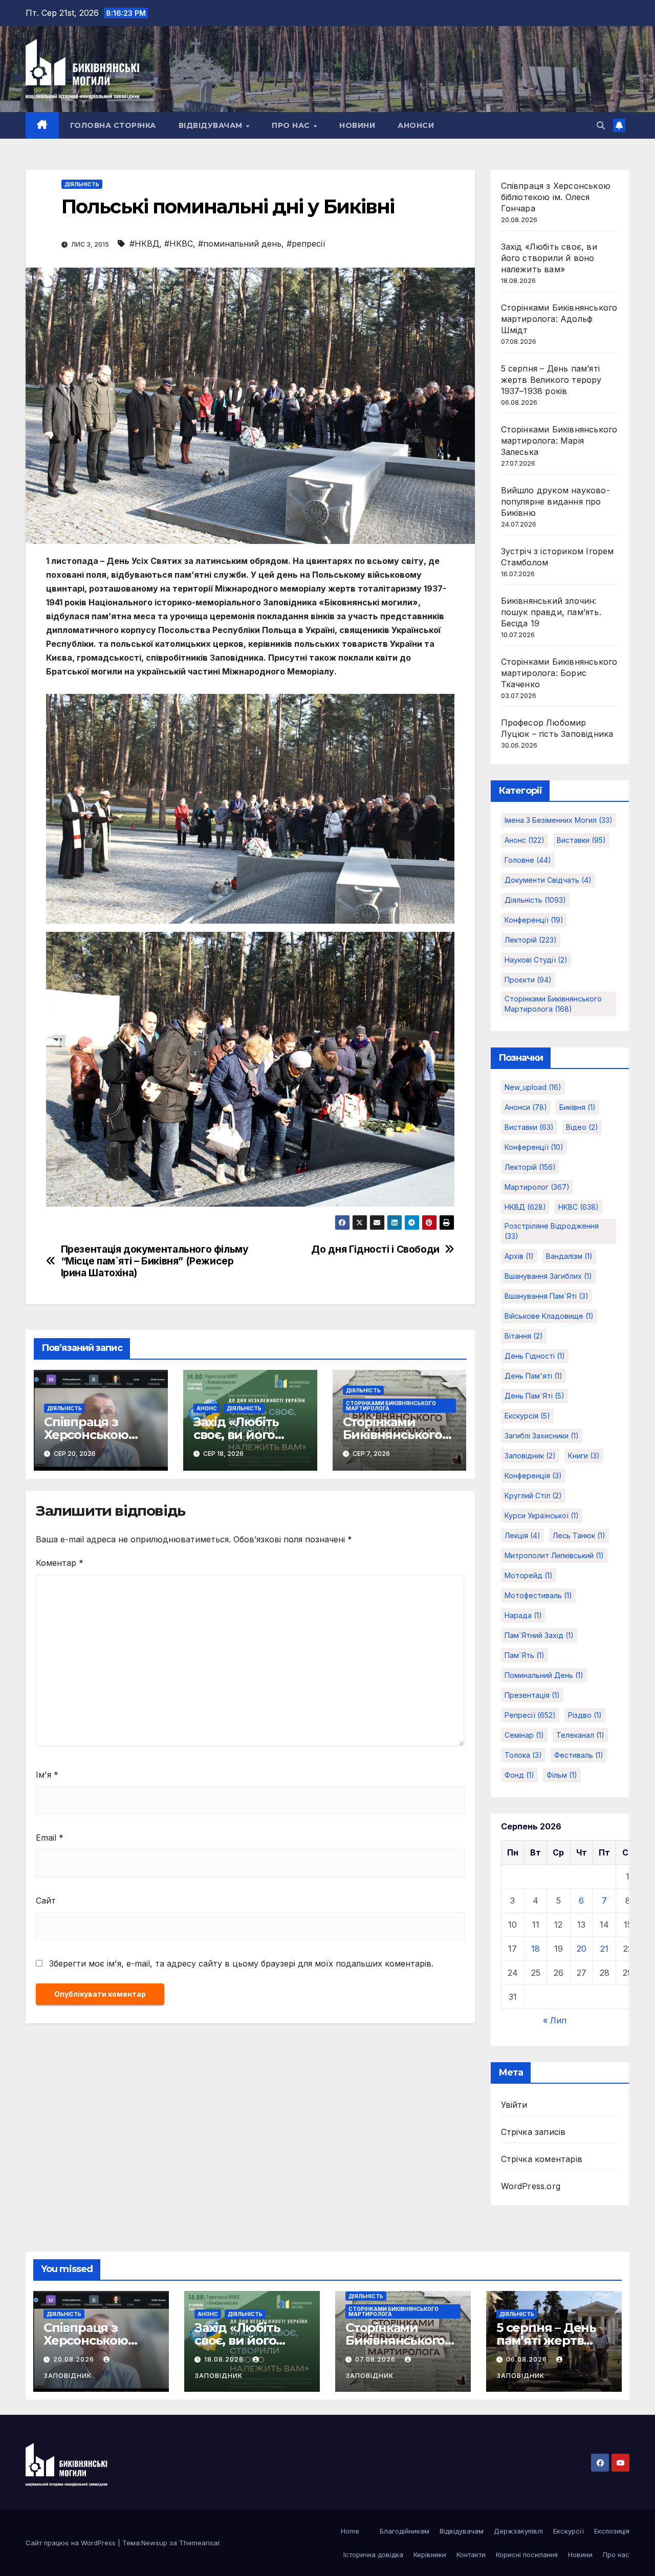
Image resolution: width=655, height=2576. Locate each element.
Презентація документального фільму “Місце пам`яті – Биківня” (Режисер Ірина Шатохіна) (155, 1261)
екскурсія (527, 1416)
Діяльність (82, 184)
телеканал (580, 1735)
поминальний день (544, 1675)
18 (536, 1949)
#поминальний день (240, 244)
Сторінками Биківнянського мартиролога (391, 1406)
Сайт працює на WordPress (72, 2543)
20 (582, 1949)
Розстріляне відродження (552, 1231)
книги (584, 1456)
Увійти (514, 2105)
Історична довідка (373, 2555)
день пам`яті (534, 1396)
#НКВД (144, 244)
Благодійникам (405, 2531)
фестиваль (579, 1755)
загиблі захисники (542, 1436)
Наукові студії (536, 960)
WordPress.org (531, 2186)
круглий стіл (533, 1496)
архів (519, 1256)
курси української (542, 1515)
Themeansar (199, 2543)
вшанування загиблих (548, 1276)
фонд (519, 1775)
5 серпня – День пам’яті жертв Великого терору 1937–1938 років (551, 380)
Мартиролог (537, 1187)
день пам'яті (533, 1376)
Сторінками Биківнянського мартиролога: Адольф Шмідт (559, 319)
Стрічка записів (533, 2132)
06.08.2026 (528, 2359)
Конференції (534, 920)
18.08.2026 (225, 2359)
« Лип (555, 2020)
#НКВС (179, 244)
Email (50, 1838)
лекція (522, 1535)
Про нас (292, 125)
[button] (601, 125)
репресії (530, 1715)
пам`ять (525, 1655)
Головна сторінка (113, 125)
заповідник (530, 1456)
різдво (585, 1715)
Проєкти (528, 980)
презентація (532, 1695)
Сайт (46, 1901)
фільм (562, 1775)
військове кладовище (549, 1316)
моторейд (529, 1575)
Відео (582, 1127)
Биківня (577, 1107)
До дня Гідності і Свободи (375, 1249)
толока (523, 1755)
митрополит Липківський (554, 1555)
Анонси (416, 125)
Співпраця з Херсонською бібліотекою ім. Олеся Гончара (556, 197)
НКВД (525, 1207)
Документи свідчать (548, 880)
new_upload (533, 1087)
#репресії (306, 244)
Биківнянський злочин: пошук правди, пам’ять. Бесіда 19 (551, 612)
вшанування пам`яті (547, 1296)
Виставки (581, 840)
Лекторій (531, 940)
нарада (523, 1615)
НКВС (578, 1207)
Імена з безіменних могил (559, 820)
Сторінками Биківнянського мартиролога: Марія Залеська (559, 441)
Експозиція (612, 2531)
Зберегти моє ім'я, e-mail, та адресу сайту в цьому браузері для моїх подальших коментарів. (241, 1963)
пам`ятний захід (539, 1635)
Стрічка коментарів (542, 2159)
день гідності (535, 1356)
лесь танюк (579, 1535)
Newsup (154, 2543)
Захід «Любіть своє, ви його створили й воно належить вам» (549, 258)
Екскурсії (569, 2531)
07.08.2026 (376, 2359)
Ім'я (47, 1775)
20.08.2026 (75, 2359)
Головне (528, 860)
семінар (524, 1735)
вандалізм (569, 1256)
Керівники (430, 2555)
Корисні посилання (527, 2555)
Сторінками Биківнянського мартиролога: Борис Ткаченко (559, 673)
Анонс (207, 1408)
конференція (533, 1476)
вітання (524, 1336)
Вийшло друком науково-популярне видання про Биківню (555, 501)
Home (350, 2531)
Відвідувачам (212, 125)
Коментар (60, 1563)
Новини (357, 125)
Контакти (471, 2555)
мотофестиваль (538, 1595)
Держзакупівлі (518, 2531)
